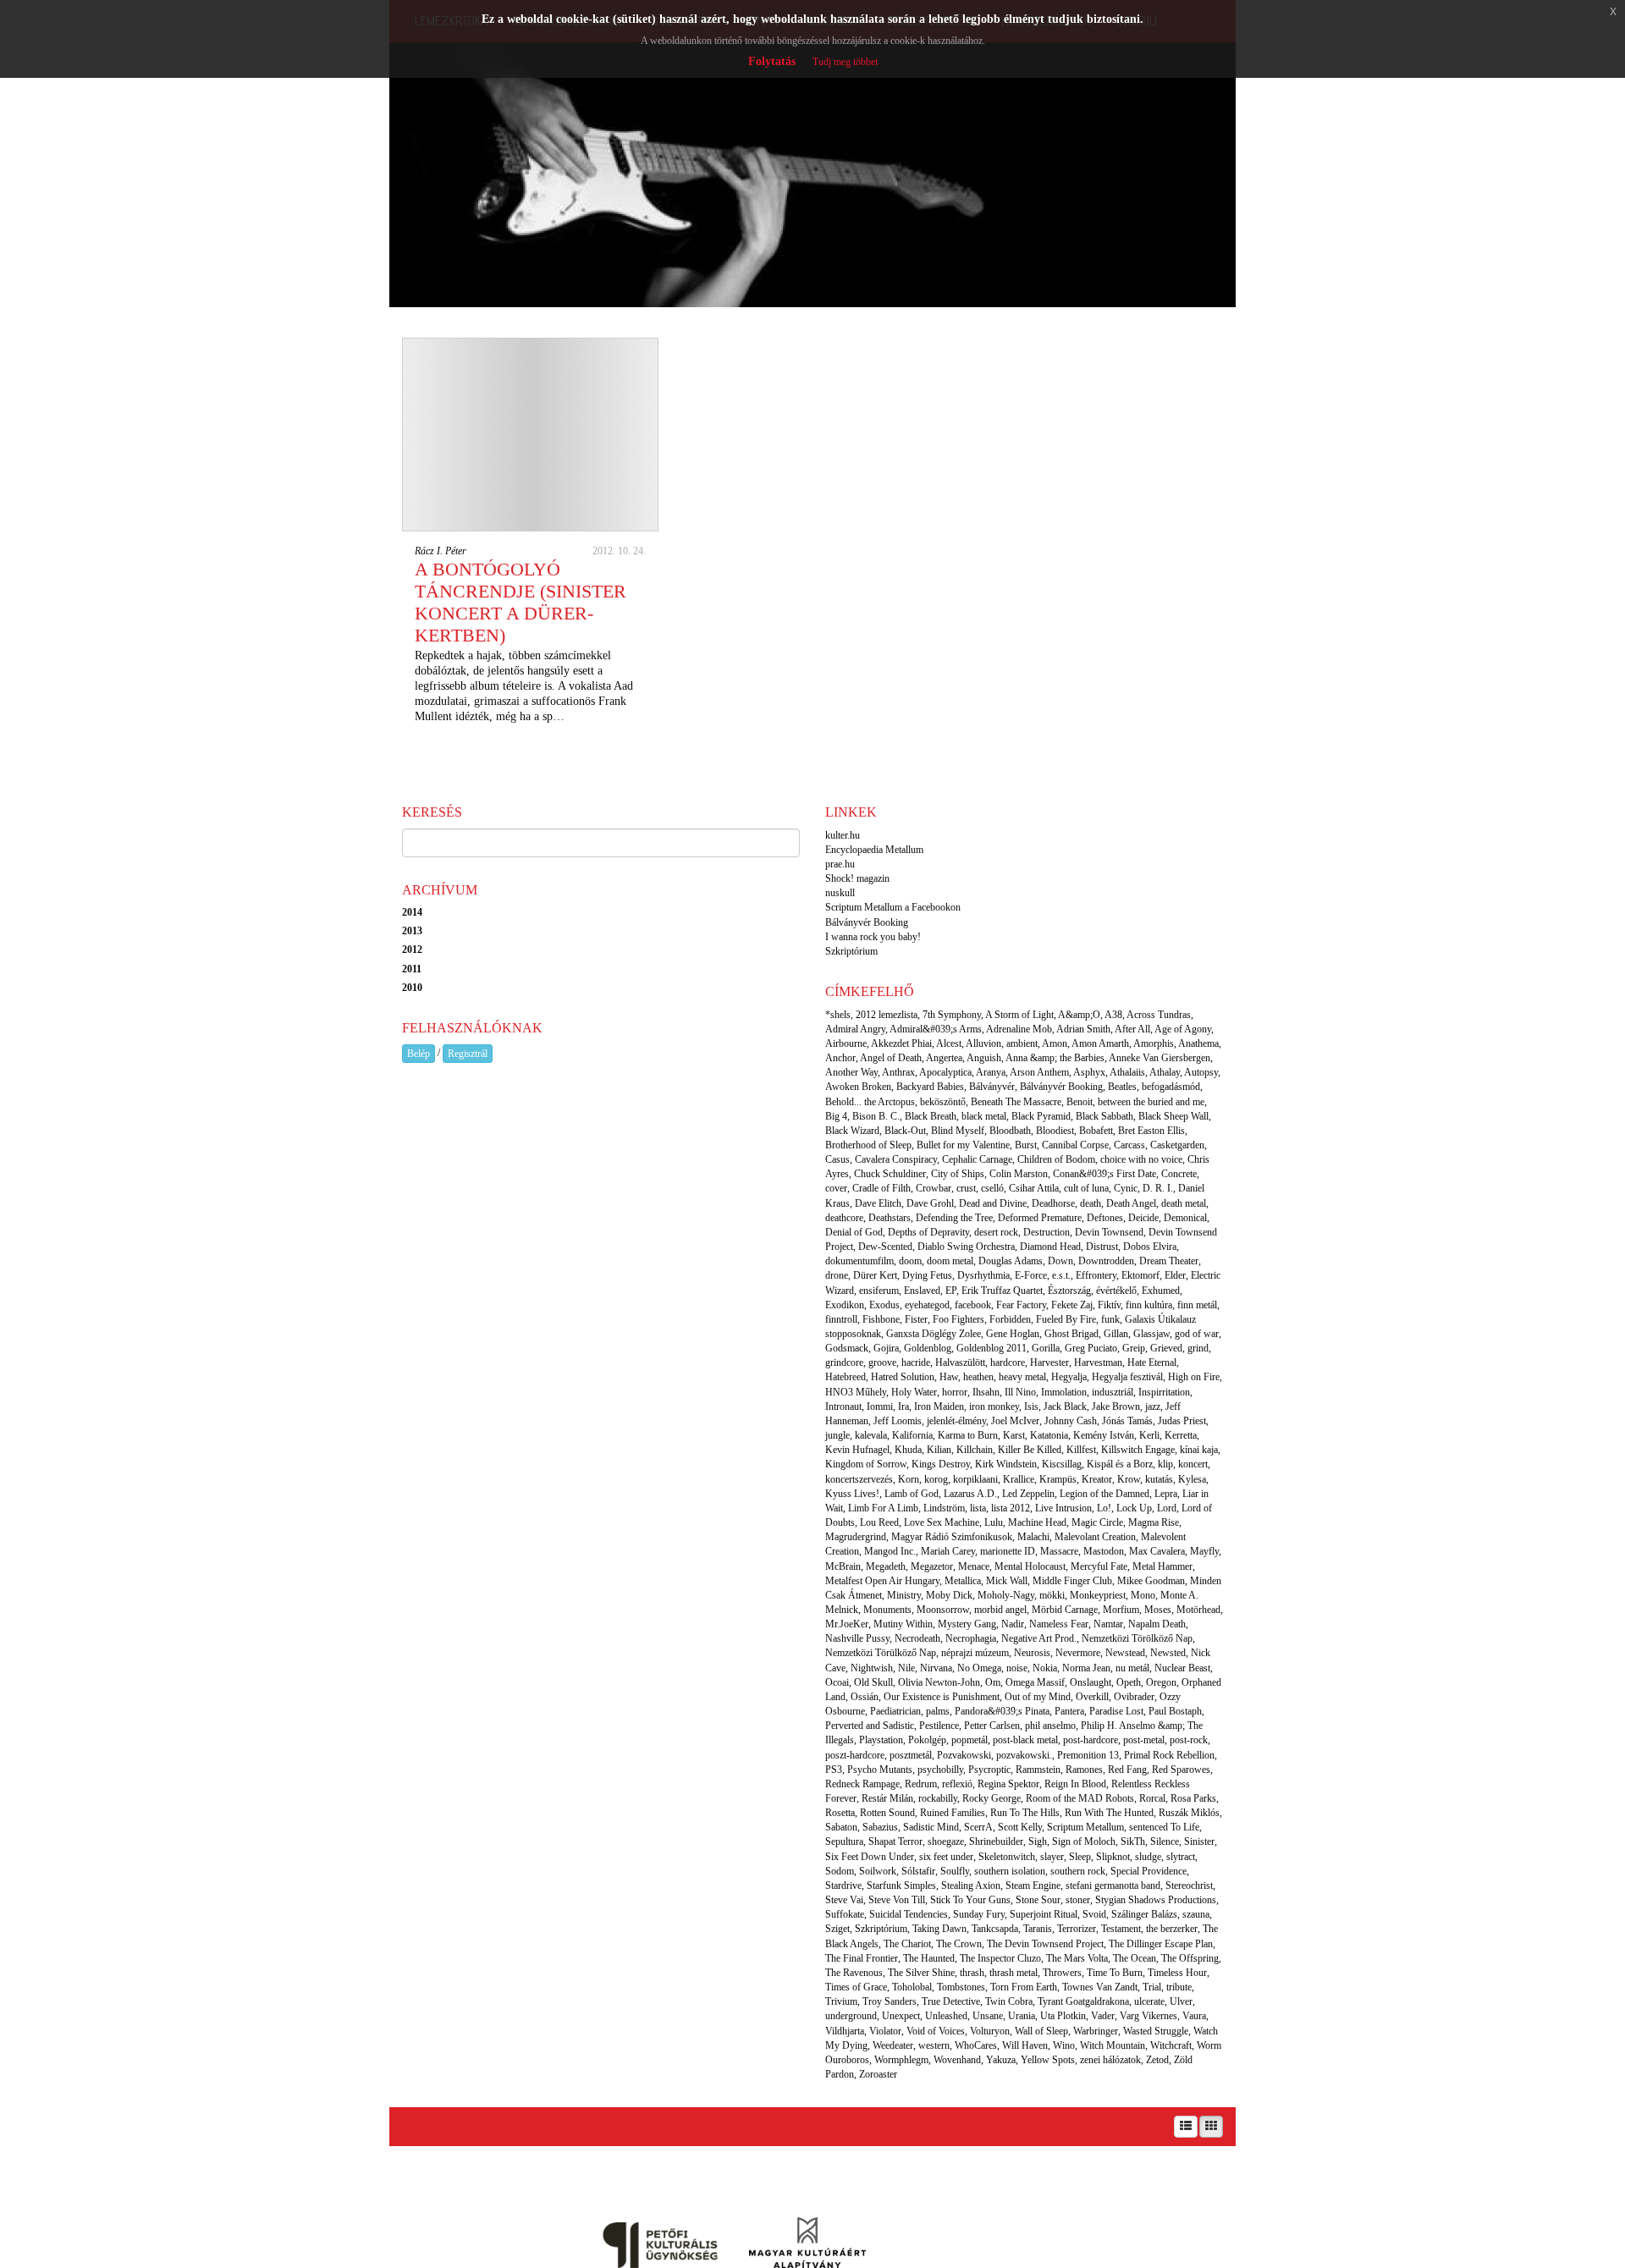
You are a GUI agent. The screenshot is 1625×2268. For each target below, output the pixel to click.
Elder (1175, 1275)
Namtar (1108, 1624)
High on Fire (1194, 1377)
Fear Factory (1021, 1305)
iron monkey (994, 1406)
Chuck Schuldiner (890, 1174)
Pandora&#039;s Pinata (1002, 1711)
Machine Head (1037, 1522)
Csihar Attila (1034, 1188)
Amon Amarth (1100, 1043)
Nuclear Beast (1182, 1668)
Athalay (1165, 1072)
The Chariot (907, 1944)
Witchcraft (1171, 2045)
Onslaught (1091, 1682)
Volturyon (990, 2031)
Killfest (1081, 1450)
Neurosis (1032, 1653)
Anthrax (898, 1072)
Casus (837, 1159)
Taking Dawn (939, 1929)
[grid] (1211, 2127)
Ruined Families (953, 1813)
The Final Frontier (862, 1958)
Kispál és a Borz (1120, 1464)
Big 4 (836, 1116)
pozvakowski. (1024, 1755)
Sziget (837, 1929)
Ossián (865, 1697)
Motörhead (1198, 1610)
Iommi (880, 1406)
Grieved (1166, 1348)
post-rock (1189, 1740)
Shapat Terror (895, 1841)
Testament (1121, 1929)
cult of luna (1086, 1188)
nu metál (1132, 1668)
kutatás (1159, 1479)
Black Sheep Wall (1173, 1116)
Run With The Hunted (1109, 1813)
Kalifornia (912, 1435)
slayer (1052, 1857)
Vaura (1194, 2016)
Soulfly (955, 1871)
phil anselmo (1050, 1726)
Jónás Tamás (1127, 1421)
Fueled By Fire (1066, 1319)
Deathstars (890, 1218)
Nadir (1013, 1624)
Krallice (1019, 1479)
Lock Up (1134, 1508)
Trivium (841, 2001)
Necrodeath (917, 1638)
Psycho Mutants (880, 1770)
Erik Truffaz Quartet (1002, 1291)
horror (955, 1392)
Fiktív (1109, 1305)
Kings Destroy (941, 1464)
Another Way (851, 1072)
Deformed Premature (1040, 1218)
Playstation (881, 1740)
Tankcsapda (995, 1929)
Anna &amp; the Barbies (1055, 1058)
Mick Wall (1007, 1581)
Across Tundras (1159, 1015)
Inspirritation (1164, 1392)
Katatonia (1049, 1435)
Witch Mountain (1113, 2045)
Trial (1152, 1987)
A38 (1113, 1015)
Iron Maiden (939, 1406)
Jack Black (1065, 1406)
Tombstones (961, 1987)
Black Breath (931, 1116)
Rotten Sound (887, 1813)
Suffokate (845, 1914)
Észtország (1069, 1291)
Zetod (1157, 2060)
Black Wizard (852, 1131)
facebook (973, 1305)
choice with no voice (1141, 1159)
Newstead (1125, 1653)
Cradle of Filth (881, 1188)
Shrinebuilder (996, 1841)
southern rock (1078, 1871)
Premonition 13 (1088, 1755)
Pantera (1069, 1711)
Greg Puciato (1091, 1348)
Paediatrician (895, 1711)
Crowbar (934, 1188)
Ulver (1181, 2001)
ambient (1022, 1043)
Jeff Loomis (898, 1421)
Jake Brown (1116, 1406)
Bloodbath (1010, 1131)
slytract (1181, 1857)
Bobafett (1096, 1131)
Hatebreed (846, 1377)
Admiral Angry (855, 1029)
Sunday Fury (979, 1914)
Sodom (840, 1871)
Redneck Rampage (862, 1784)
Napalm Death (1157, 1624)
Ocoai (837, 1682)
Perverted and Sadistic (870, 1726)
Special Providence (1149, 1871)
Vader (1103, 2016)
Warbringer (1096, 2031)
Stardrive (843, 1885)
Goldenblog (928, 1348)
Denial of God (854, 1232)
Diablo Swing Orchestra (966, 1247)
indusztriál (1113, 1392)
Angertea (944, 1058)
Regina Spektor (1008, 1784)
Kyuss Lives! (852, 1494)
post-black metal (1025, 1740)
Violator (885, 2031)
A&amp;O (1079, 1015)
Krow (1129, 1479)
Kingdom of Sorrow (866, 1464)
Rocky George (992, 1798)
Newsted (1168, 1653)
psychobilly (940, 1770)
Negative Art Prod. (1039, 1638)
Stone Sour (1038, 1900)
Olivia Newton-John (939, 1682)
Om (993, 1682)
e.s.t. (1061, 1275)
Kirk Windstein (1006, 1464)
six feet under (946, 1857)
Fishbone (881, 1319)
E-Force (1031, 1275)
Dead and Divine (993, 1203)
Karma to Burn (968, 1435)
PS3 (834, 1770)
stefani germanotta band (1113, 1885)
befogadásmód (1171, 1087)
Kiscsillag (1062, 1464)
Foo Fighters (958, 1319)
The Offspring (1190, 1958)
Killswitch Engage (1138, 1450)
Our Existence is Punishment (942, 1697)
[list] (1186, 2127)
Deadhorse (1053, 1203)
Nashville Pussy (857, 1638)
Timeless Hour (1177, 1973)
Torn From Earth (1024, 1987)
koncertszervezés (859, 1479)
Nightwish (872, 1668)
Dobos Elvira (1150, 1247)
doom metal (950, 1261)
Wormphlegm (901, 2060)
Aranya (991, 1072)
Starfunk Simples (901, 1885)
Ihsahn (986, 1392)
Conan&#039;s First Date (1104, 1174)
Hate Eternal (1152, 1362)
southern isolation (1010, 1871)
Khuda (908, 1450)
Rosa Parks (1193, 1798)
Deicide (1143, 1218)
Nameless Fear (1059, 1624)
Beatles (1122, 1087)
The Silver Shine (921, 1973)
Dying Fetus (927, 1275)
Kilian (939, 1450)
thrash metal (1014, 1973)
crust (966, 1188)
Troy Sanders (890, 2001)
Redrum (921, 1784)
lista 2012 (1011, 1508)
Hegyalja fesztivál (1127, 1377)
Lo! (1104, 1508)
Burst (1026, 1145)
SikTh (1133, 1841)
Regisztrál (468, 1054)
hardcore (1008, 1362)
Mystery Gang (967, 1624)
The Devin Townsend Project (1045, 1944)
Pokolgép (927, 1740)
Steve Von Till (897, 1900)
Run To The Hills (1025, 1813)
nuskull (840, 893)
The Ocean (1135, 1958)
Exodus (884, 1305)
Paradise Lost (1116, 1711)
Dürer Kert (875, 1275)
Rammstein (1038, 1770)
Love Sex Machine (942, 1522)
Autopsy (1201, 1072)
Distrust (1102, 1247)
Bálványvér (992, 1087)
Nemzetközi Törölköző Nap (1137, 1638)
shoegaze (946, 1841)
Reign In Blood (1075, 1784)
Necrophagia (971, 1638)
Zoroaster (878, 2074)
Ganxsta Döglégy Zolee (934, 1334)
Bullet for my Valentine (963, 1145)
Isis (1031, 1406)
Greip (1134, 1348)
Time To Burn (1115, 1973)
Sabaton (841, 1827)
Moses (1158, 1610)
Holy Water (914, 1392)
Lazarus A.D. (970, 1494)
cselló (992, 1188)
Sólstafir (918, 1871)
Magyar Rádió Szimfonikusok (952, 1537)
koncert (1193, 1464)
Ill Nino (1020, 1392)
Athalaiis (1127, 1072)
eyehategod (927, 1305)
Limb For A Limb (883, 1508)
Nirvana (936, 1668)
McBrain (843, 1566)
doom (910, 1261)
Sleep (1080, 1857)
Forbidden (1010, 1319)
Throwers (1062, 1973)
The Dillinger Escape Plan (1161, 1944)
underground (851, 2016)
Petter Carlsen (992, 1726)
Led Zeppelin (1028, 1494)
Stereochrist (1189, 1885)
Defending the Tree (954, 1218)
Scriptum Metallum (1085, 1827)
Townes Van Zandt (1100, 1987)
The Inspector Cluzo (1000, 1958)
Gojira (886, 1348)
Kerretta (1181, 1435)
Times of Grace (856, 1987)
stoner (1078, 1900)
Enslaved (922, 1291)
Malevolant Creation (1095, 1537)
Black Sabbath (1104, 1116)
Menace (974, 1566)
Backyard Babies (930, 1087)
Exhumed (1161, 1291)
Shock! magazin (857, 878)
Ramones (1084, 1770)
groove (882, 1362)
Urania (1022, 2016)
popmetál (969, 1740)
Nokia (1045, 1668)
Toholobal (912, 1987)
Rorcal (1152, 1798)
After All (1132, 1029)
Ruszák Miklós (1189, 1813)
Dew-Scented (885, 1247)
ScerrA (978, 1827)
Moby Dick (949, 1595)
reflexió (957, 1784)
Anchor (840, 1058)
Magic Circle (1097, 1522)
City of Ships (958, 1174)
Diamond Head (1050, 1247)
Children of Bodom (1056, 1159)
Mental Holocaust (1030, 1566)
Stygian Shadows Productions (1156, 1900)
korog (936, 1479)
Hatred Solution (903, 1377)
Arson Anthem (1039, 1072)
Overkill (1092, 1697)
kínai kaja (1199, 1450)
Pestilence (939, 1726)
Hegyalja (1069, 1377)
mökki (1052, 1595)
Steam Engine (1033, 1885)
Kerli (1149, 1435)
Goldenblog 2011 (992, 1348)
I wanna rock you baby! (873, 937)
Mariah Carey (948, 1551)
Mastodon (1104, 1551)
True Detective (951, 2001)
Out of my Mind (1038, 1697)
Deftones (1105, 1218)
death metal (1184, 1203)
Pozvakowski (964, 1755)
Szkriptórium (851, 951)
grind (1198, 1348)
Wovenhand (957, 2060)
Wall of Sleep (1041, 2031)
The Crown (959, 1944)
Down (1060, 1261)
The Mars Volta (1077, 1958)
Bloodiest (1055, 1131)
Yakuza (1001, 2060)
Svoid (1094, 1914)
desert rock (996, 1232)
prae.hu (840, 864)
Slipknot (1113, 1857)
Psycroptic (989, 1770)
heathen (978, 1377)
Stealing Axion (971, 1885)
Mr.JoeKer (847, 1624)
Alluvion (983, 1043)
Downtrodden (1106, 1261)
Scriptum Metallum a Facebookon (893, 907)
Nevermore (1078, 1653)
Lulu (994, 1522)
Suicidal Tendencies (909, 1914)
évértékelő (1116, 1291)
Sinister (1199, 1841)
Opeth (1129, 1682)
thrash (972, 1973)
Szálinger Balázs (1144, 1914)
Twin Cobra (1009, 2001)
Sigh (1038, 1841)
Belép (419, 1054)
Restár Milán (887, 1798)
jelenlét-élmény (956, 1421)
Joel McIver (1015, 1421)
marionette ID (1008, 1551)
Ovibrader (1134, 1697)
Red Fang (1127, 1770)
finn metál (1197, 1305)
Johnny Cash (1071, 1421)
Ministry (904, 1595)
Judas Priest (1182, 1421)
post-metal (1144, 1740)
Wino (1064, 2045)
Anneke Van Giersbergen (1160, 1058)
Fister (916, 1319)
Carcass (1129, 1145)
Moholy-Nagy (1006, 1595)
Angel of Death (891, 1058)
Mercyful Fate (1099, 1566)
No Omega (979, 1668)
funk (1110, 1319)
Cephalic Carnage (977, 1159)
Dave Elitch (878, 1203)
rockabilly (938, 1798)
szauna (1196, 1914)
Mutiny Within (903, 1624)
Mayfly (1204, 1551)
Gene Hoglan (1013, 1334)
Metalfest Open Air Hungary (882, 1581)
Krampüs (1058, 1479)
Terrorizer (1077, 1929)
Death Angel (1131, 1203)
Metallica (963, 1581)
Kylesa (1192, 1479)
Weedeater (893, 2045)
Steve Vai (844, 1900)
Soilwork (878, 1871)
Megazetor (932, 1566)
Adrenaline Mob (1019, 1029)
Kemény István (1104, 1435)
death (1091, 1203)
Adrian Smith (1083, 1029)
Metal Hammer (1162, 1566)
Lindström (944, 1508)
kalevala (871, 1435)
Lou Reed (879, 1522)
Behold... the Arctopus (870, 1102)
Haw (949, 1377)
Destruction (1047, 1232)
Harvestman (1098, 1362)
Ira (903, 1406)
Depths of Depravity (928, 1232)
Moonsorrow (943, 1610)
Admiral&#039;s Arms (936, 1029)
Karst (1014, 1435)
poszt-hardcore (855, 1755)
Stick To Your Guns (970, 1900)
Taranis (1038, 1929)
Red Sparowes (1181, 1770)
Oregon (1161, 1682)
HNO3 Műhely (856, 1392)
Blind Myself (958, 1131)
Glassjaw (1151, 1334)
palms (938, 1711)
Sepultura (844, 1841)
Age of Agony (1183, 1029)
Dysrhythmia (983, 1275)
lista (978, 1508)
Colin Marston (1019, 1174)
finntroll (841, 1319)
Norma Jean (1086, 1668)
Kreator (1097, 1479)
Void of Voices (936, 2031)
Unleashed (946, 2016)
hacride (916, 1362)
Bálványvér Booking (867, 922)
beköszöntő (943, 1102)
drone (837, 1275)
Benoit (1080, 1102)
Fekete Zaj (1072, 1305)
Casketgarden (1177, 1145)
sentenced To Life (1164, 1827)
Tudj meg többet (845, 62)
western (934, 2045)
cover (836, 1188)
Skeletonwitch (1007, 1857)
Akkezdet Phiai (901, 1043)
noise (1017, 1668)
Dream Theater (1169, 1261)
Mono (1143, 1595)
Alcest (949, 1043)
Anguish (984, 1058)
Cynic (1126, 1188)
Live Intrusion (1063, 1508)
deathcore (844, 1218)
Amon (1055, 1043)
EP (951, 1291)
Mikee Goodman (1151, 1581)
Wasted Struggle (1156, 2031)
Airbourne (846, 1043)
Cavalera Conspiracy (896, 1159)
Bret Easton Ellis (1151, 1131)
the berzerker (1172, 1929)
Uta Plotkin (1063, 2016)
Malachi (1033, 1537)
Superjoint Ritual (1044, 1914)
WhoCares (976, 2045)
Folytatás (772, 61)
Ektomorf (1140, 1275)
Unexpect (901, 2016)
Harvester (1049, 1362)
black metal (984, 1116)
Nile (906, 1668)
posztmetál (911, 1755)
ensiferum (879, 1291)
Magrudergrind (856, 1537)
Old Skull (873, 1682)
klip (1165, 1464)
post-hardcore (1091, 1740)
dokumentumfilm (859, 1261)
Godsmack (847, 1348)
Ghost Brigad (1071, 1334)
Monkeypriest (1098, 1595)
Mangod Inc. (890, 1551)
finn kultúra (1149, 1305)
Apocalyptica (945, 1072)
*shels (838, 1015)
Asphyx (1089, 1072)
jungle (837, 1435)
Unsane (988, 2016)
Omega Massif (1035, 1682)
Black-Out (905, 1131)
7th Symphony (952, 1015)
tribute (1179, 1987)
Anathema (1198, 1043)
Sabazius (880, 1827)
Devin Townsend (1109, 1232)
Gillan (1116, 1334)
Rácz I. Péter (441, 551)
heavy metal (1022, 1377)
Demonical (1185, 1218)
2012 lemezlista (887, 1015)
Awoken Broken (858, 1087)
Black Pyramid (1041, 1116)
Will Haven (1025, 2045)
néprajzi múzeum (975, 1653)
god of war (1197, 1334)
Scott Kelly (1020, 1827)
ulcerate (1149, 2001)
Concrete (1179, 1174)
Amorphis (1154, 1043)
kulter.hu (843, 835)
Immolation (1064, 1392)
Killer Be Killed (1030, 1450)
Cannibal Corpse (1075, 1145)
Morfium (1121, 1610)
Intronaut (843, 1406)
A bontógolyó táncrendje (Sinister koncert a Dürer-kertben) (521, 602)
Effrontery (1096, 1275)
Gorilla (1046, 1348)
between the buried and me (1151, 1102)
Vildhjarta (845, 2031)
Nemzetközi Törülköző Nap (881, 1653)
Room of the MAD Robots (1080, 1798)
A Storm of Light (1019, 1015)
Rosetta (840, 1813)
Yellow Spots (1048, 2060)
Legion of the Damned (1104, 1494)
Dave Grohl (930, 1203)
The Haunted (929, 1958)
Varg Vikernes (1149, 2016)
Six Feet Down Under (870, 1857)
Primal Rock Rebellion (1169, 1755)
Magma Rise (1154, 1522)
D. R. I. (1158, 1188)
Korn (909, 1479)
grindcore (844, 1362)
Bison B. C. (876, 1116)
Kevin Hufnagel (857, 1450)
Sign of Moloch (1084, 1841)
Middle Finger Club (1072, 1581)
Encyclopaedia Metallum (874, 850)
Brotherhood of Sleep (868, 1145)
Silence (1165, 1841)
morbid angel (1000, 1610)
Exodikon (845, 1305)
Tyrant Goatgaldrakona (1083, 2001)
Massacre (1059, 1551)
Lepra (1166, 1494)
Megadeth (886, 1566)
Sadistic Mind (931, 1827)
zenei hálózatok (1110, 2060)
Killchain (975, 1450)
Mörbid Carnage (1065, 1610)
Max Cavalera (1157, 1551)
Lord (1167, 1508)
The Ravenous (854, 1973)
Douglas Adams (1011, 1261)
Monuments (887, 1610)
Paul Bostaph (1175, 1711)
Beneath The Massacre (1016, 1102)
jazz (1153, 1406)
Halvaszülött (960, 1362)
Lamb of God (912, 1494)
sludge (1148, 1857)
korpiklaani (975, 1479)
